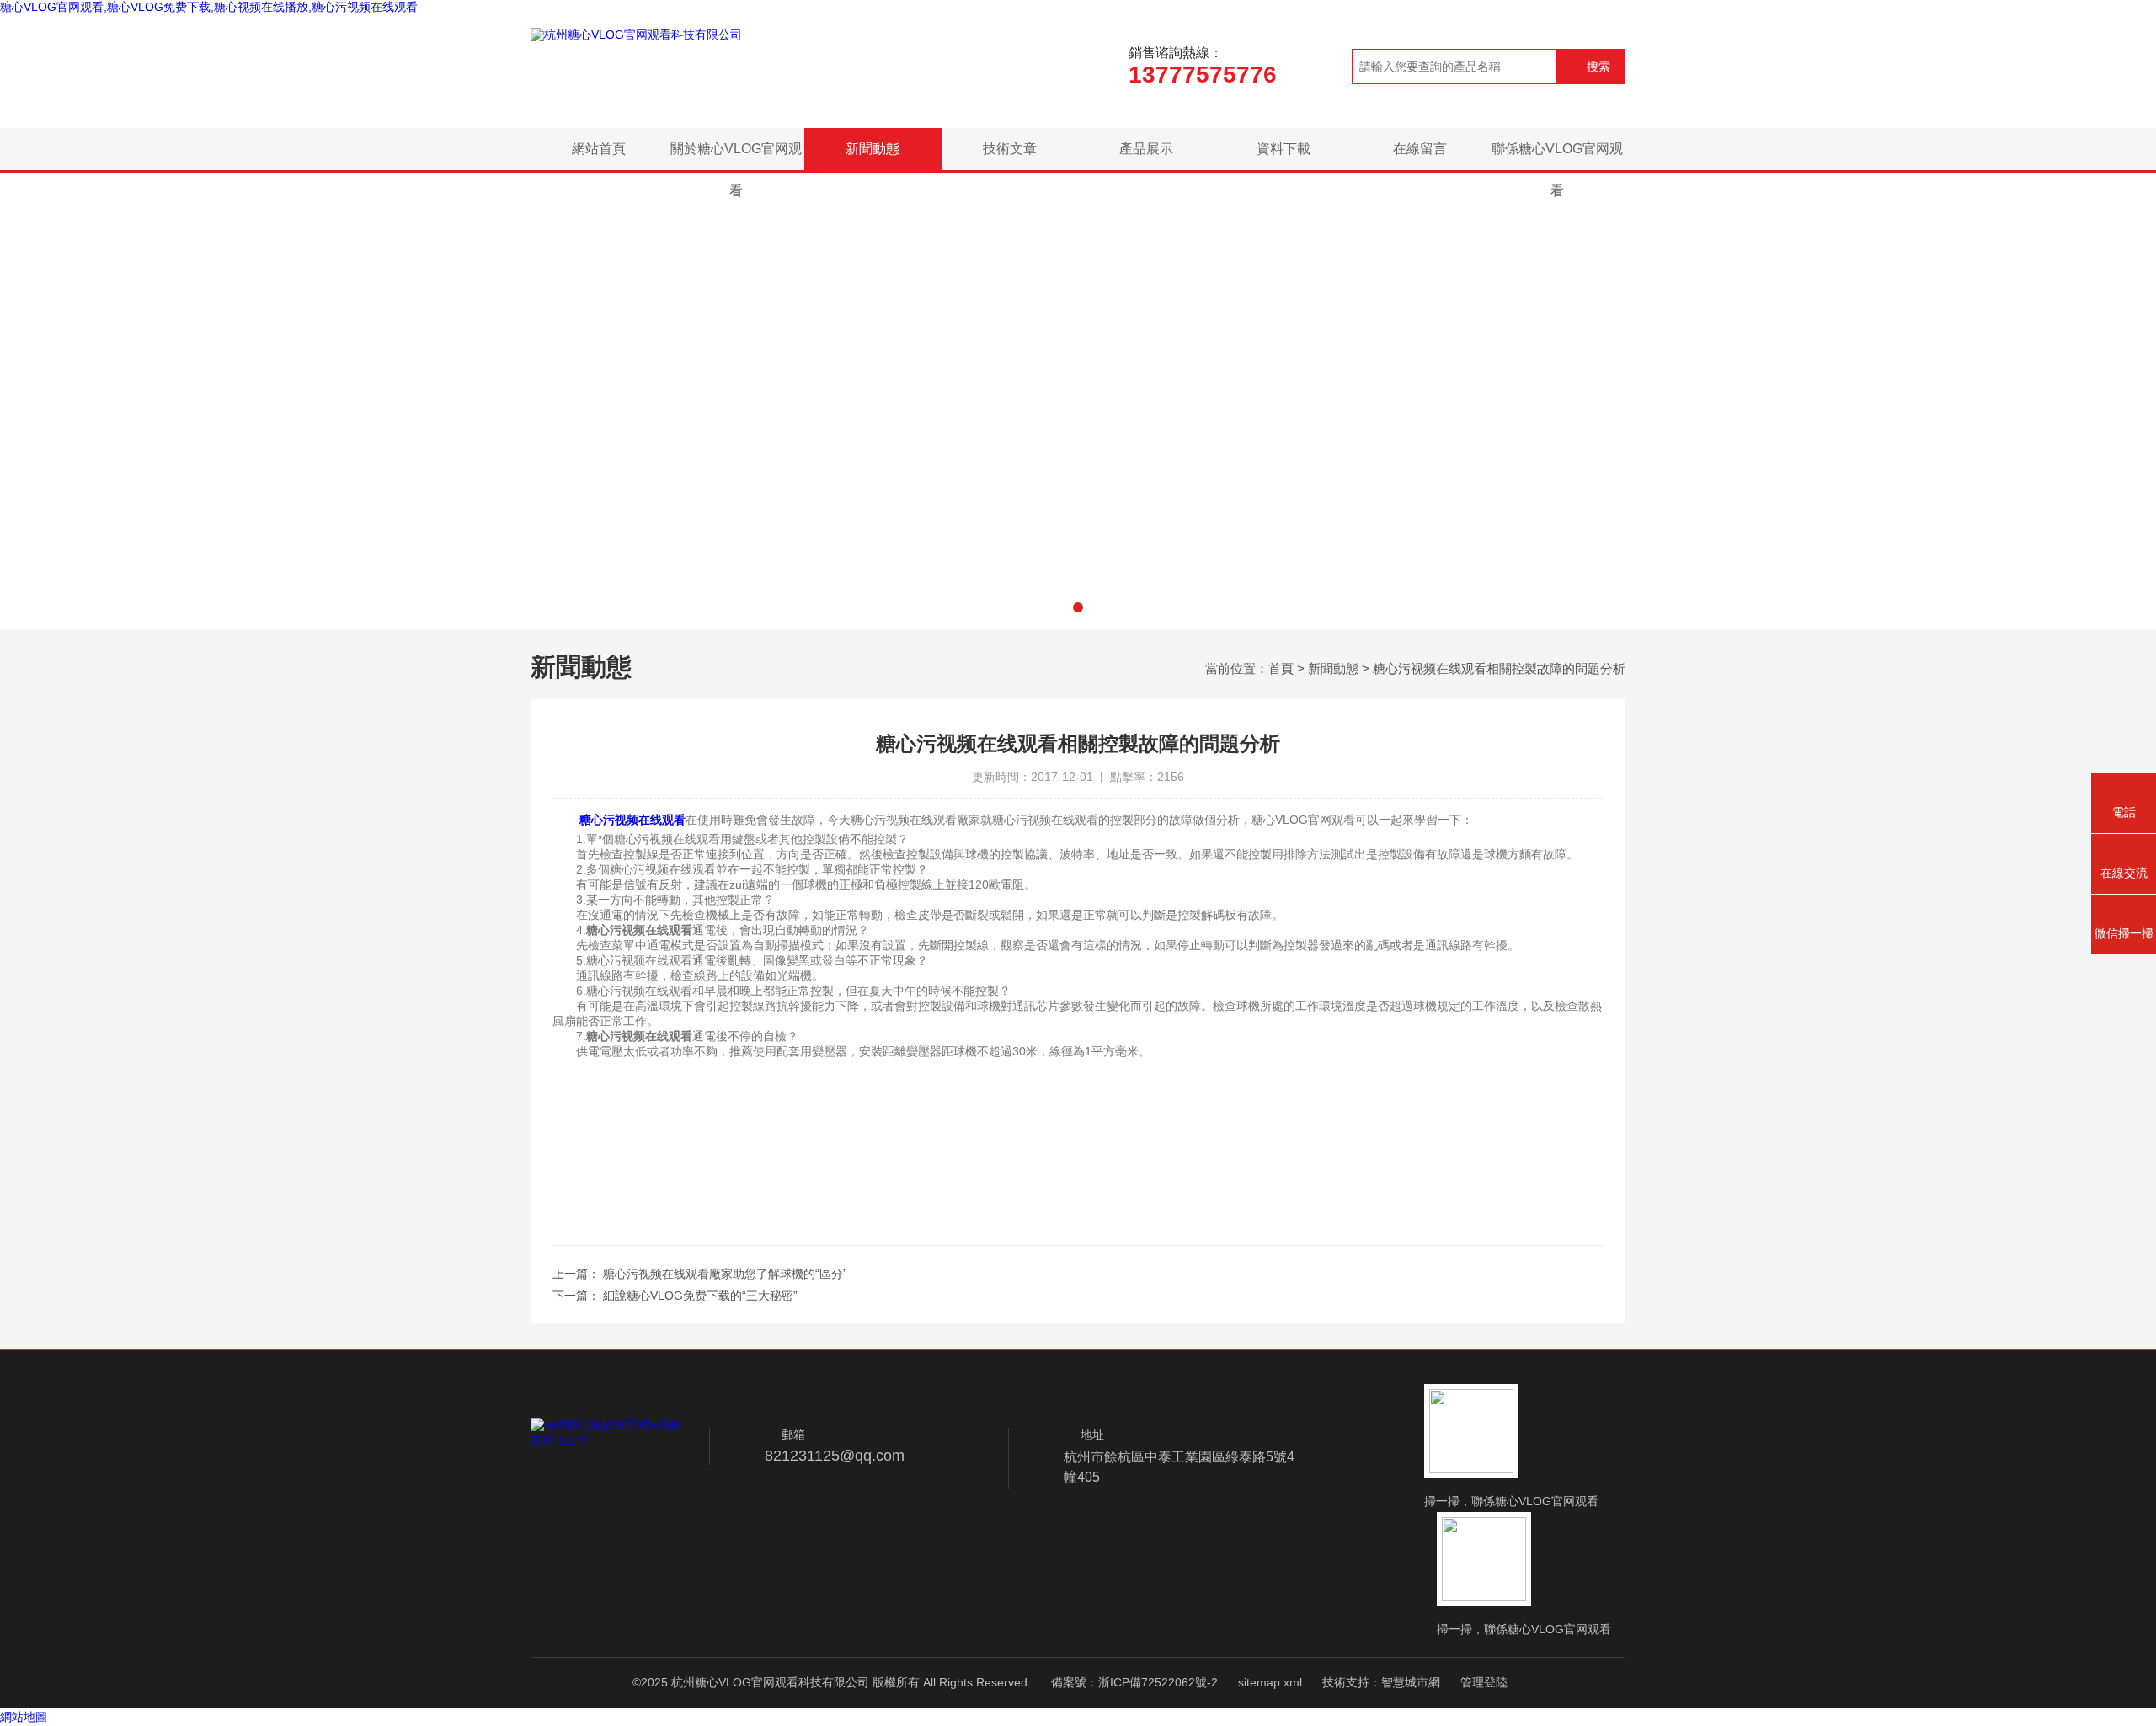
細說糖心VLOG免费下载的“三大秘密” (700, 1296)
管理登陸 (1484, 1682)
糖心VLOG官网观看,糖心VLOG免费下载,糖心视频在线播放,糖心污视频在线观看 (209, 7)
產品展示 (1146, 149)
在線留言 (1420, 149)
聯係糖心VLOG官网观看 (1557, 156)
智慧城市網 (1411, 1682)
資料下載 (1283, 149)
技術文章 (1010, 149)
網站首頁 (599, 149)
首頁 (1281, 668)
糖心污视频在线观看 (632, 820)
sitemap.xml (1270, 1682)
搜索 (1598, 67)
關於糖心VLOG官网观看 (736, 156)
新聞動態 (873, 149)
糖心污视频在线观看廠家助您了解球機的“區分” (725, 1274)
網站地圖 (24, 1717)
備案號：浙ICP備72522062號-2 (1134, 1682)
